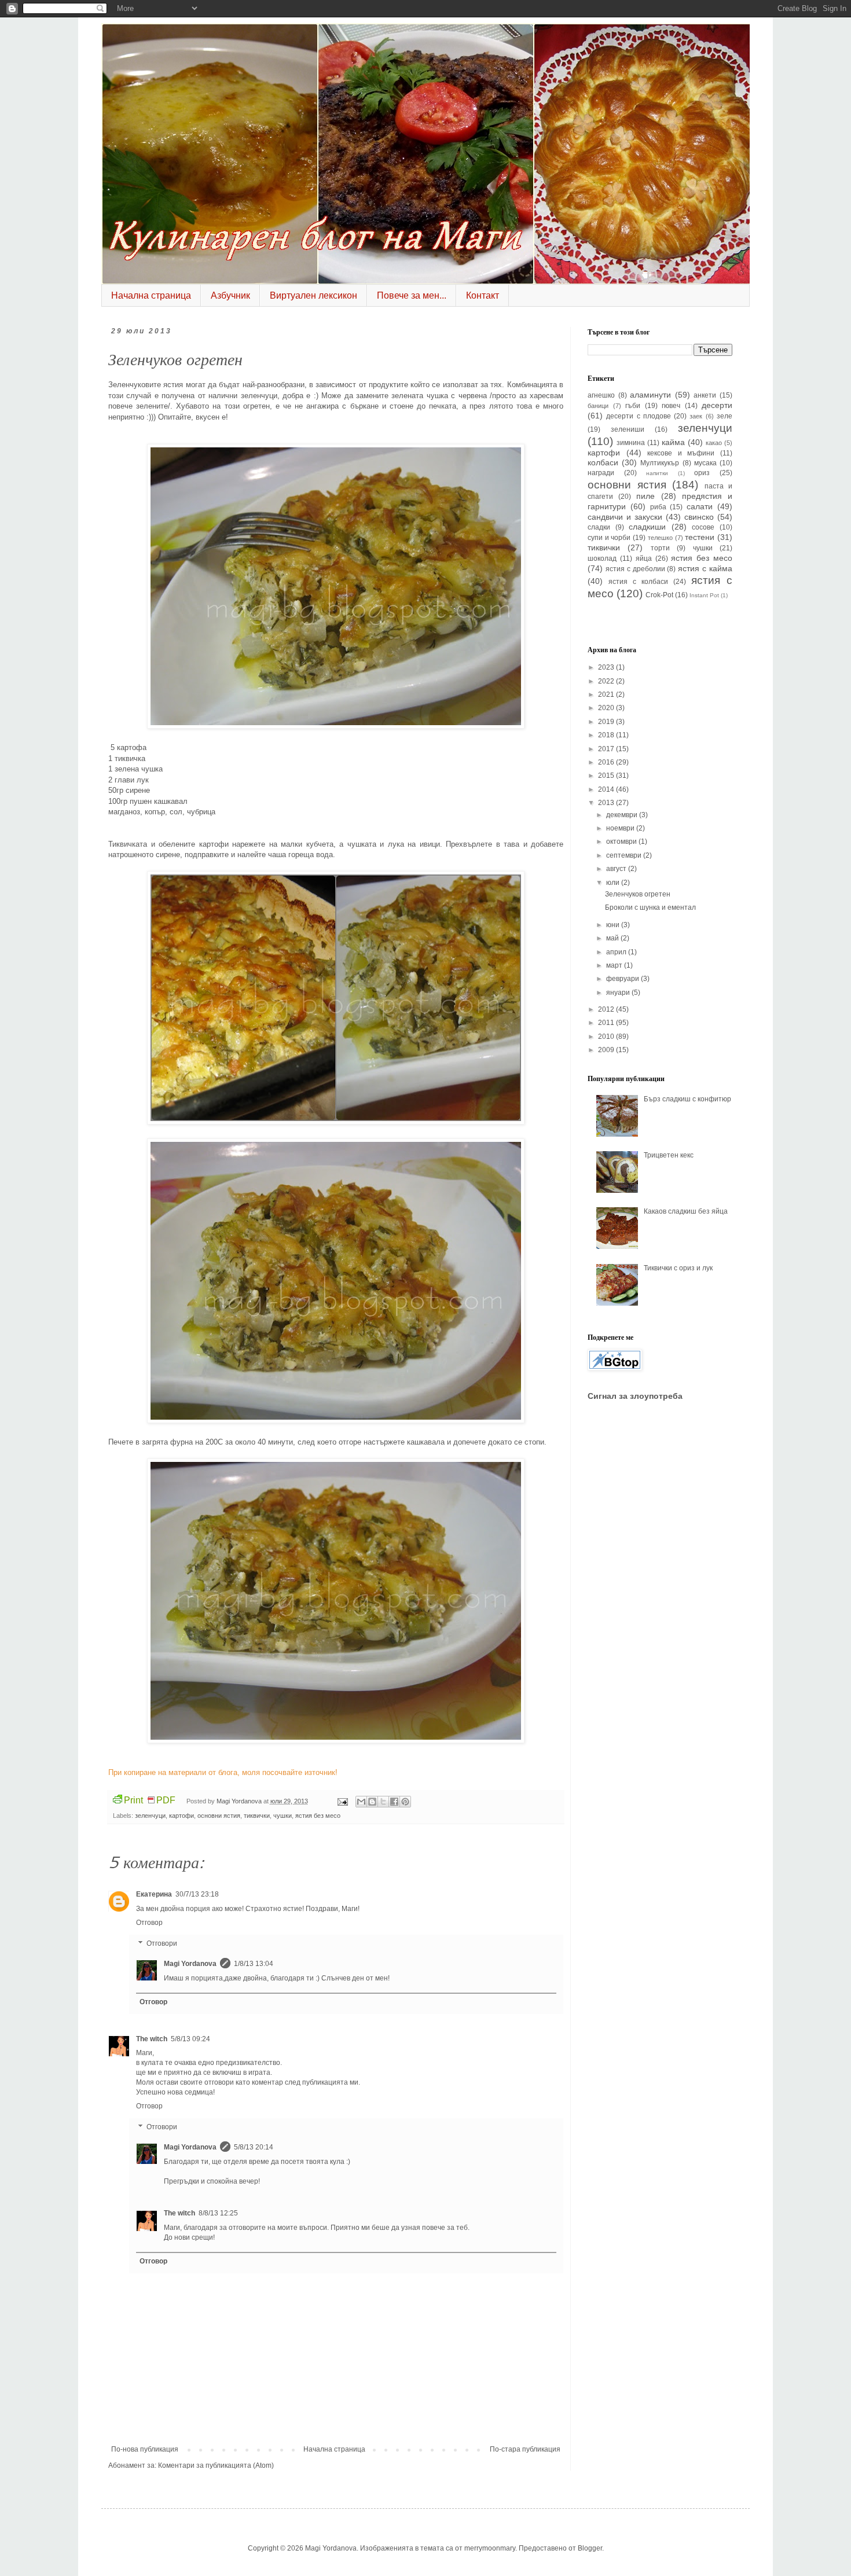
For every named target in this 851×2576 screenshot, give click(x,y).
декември (623, 815)
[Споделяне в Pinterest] (405, 1802)
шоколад (602, 558)
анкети (705, 395)
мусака (705, 463)
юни (614, 925)
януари (619, 993)
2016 (607, 762)
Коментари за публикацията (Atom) (216, 2465)
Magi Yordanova (190, 1964)
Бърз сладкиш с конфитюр (687, 1099)
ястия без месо (318, 1816)
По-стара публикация (525, 2449)
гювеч (671, 406)
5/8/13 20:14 (254, 2147)
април (617, 952)
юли (614, 883)
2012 (607, 1009)
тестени (700, 537)
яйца (644, 558)
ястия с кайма (705, 568)
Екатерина (154, 1894)
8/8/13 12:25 (218, 2213)
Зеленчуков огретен (638, 894)
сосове (703, 527)
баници (598, 406)
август (617, 869)
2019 (607, 722)
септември (625, 855)
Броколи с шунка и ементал (650, 907)
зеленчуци (150, 1816)
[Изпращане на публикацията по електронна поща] (342, 1801)
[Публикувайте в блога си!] (372, 1802)
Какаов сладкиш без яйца (686, 1211)
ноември (621, 828)
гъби (633, 406)
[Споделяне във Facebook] (394, 1802)
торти (660, 548)
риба (658, 507)
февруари (623, 979)
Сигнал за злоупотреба (635, 1396)
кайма (673, 442)
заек (696, 416)
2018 (607, 735)
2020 (607, 708)
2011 (607, 1023)
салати (700, 506)
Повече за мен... (412, 295)
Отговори (162, 1943)
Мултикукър (660, 463)
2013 (607, 803)
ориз (702, 473)
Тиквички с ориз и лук (678, 1268)
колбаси (603, 462)
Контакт (483, 295)
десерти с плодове (639, 416)
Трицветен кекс (669, 1155)
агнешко (601, 395)
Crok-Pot (659, 595)
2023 (607, 667)
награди (601, 473)
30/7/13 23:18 (197, 1894)
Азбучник (230, 295)
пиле (645, 496)
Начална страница (151, 295)
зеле (725, 416)
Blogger (590, 2548)
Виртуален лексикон (313, 295)
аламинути (650, 395)
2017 (607, 749)
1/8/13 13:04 (254, 1964)
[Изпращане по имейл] (361, 1802)
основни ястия (219, 1816)
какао (714, 443)
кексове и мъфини (681, 453)
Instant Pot (704, 595)
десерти (717, 405)
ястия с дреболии (635, 569)
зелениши (628, 429)
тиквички (257, 1816)
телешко (660, 538)
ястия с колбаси (638, 582)
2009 (607, 1050)
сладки (599, 527)
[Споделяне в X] (383, 1802)
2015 (607, 776)
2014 (607, 789)
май (613, 938)
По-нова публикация (145, 2449)
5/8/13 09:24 (190, 2039)
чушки (283, 1816)
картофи (181, 1816)
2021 (607, 694)
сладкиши (647, 527)
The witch (152, 2039)
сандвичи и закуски (625, 517)
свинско (699, 517)
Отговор (149, 1923)
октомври (622, 841)
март (615, 965)
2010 (607, 1037)
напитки (657, 473)
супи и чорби (609, 538)
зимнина (631, 443)
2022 (607, 681)
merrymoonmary (490, 2548)
